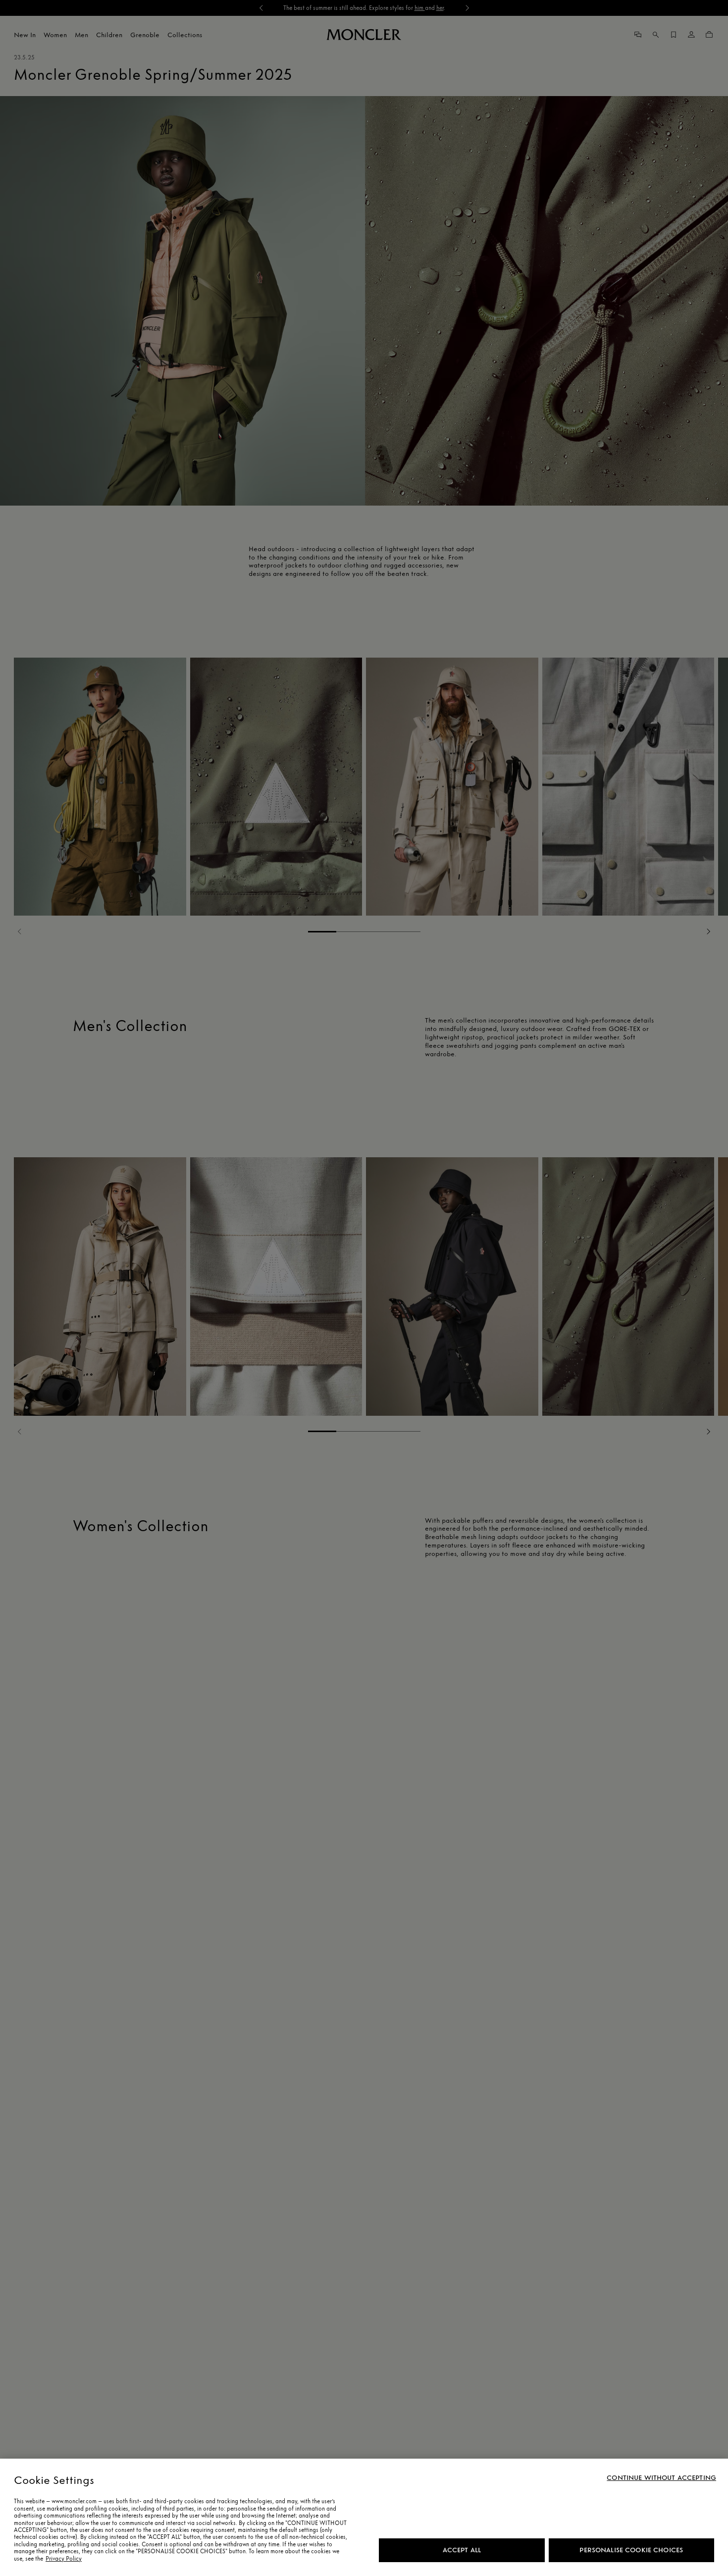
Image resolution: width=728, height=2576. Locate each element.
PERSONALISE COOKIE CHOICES (631, 2550)
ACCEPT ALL (462, 2550)
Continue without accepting (661, 2478)
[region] (364, 2517)
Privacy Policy (64, 2559)
